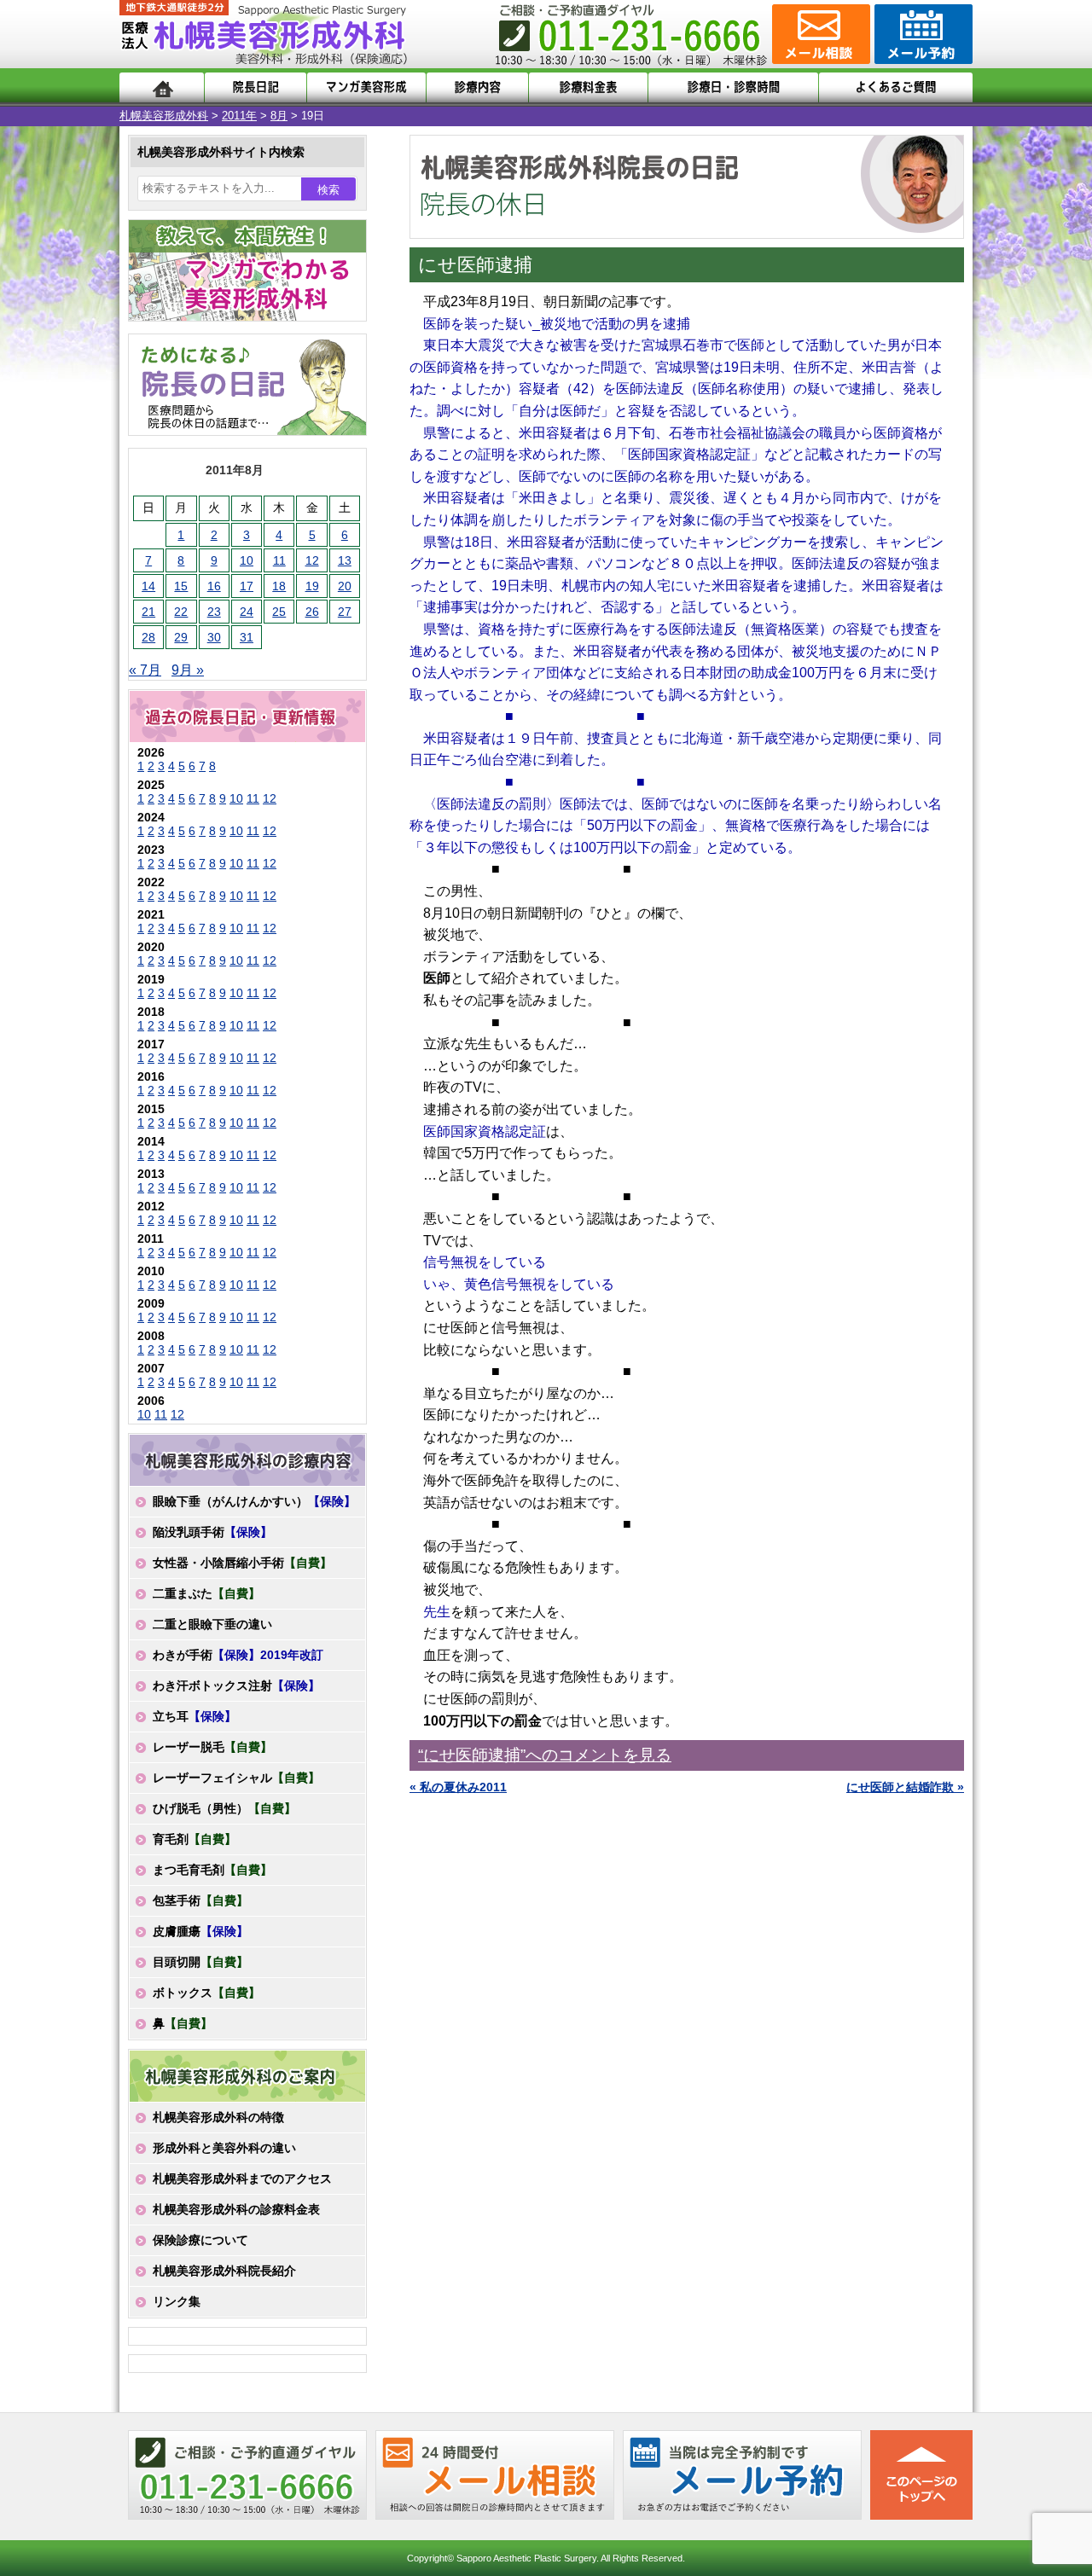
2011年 (239, 116)
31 (247, 637)
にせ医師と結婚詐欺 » (905, 1787)
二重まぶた (206, 1593)
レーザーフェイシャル (236, 1778)
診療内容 (477, 87)
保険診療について (200, 2240)
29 (181, 637)
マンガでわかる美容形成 (366, 87)
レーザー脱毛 (212, 1747)
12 (312, 560)
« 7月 (145, 670)
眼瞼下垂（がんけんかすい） (254, 1501)
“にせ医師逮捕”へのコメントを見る (545, 1755)
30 (214, 637)
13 (345, 560)
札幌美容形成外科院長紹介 (224, 2271)
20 (345, 586)
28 (148, 637)
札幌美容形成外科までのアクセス (242, 2179)
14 (148, 586)
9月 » (188, 670)
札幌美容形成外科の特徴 (218, 2117)
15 (181, 586)
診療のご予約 (921, 34)
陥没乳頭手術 (212, 1532)
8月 (279, 116)
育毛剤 (195, 1839)
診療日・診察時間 (733, 87)
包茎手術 (200, 1900)
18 (279, 586)
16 (214, 586)
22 (181, 612)
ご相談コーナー (819, 34)
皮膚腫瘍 (200, 1931)
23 (214, 612)
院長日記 (256, 87)
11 (279, 560)
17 (247, 586)
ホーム (162, 87)
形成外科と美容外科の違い (224, 2148)
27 (345, 612)
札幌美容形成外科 (164, 116)
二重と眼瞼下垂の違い (212, 1624)
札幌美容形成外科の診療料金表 (236, 2209)
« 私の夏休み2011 (458, 1787)
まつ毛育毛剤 (212, 1870)
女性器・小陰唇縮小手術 (242, 1563)
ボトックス (206, 1993)
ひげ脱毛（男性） (224, 1808)
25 (279, 612)
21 (148, 612)
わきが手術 (238, 1655)
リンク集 (177, 2301)
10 (247, 560)
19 (312, 586)
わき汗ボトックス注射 (236, 1685)
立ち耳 (195, 1716)
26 (312, 612)
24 (247, 612)
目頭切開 (200, 1962)
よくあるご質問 (896, 87)
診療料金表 (588, 87)
